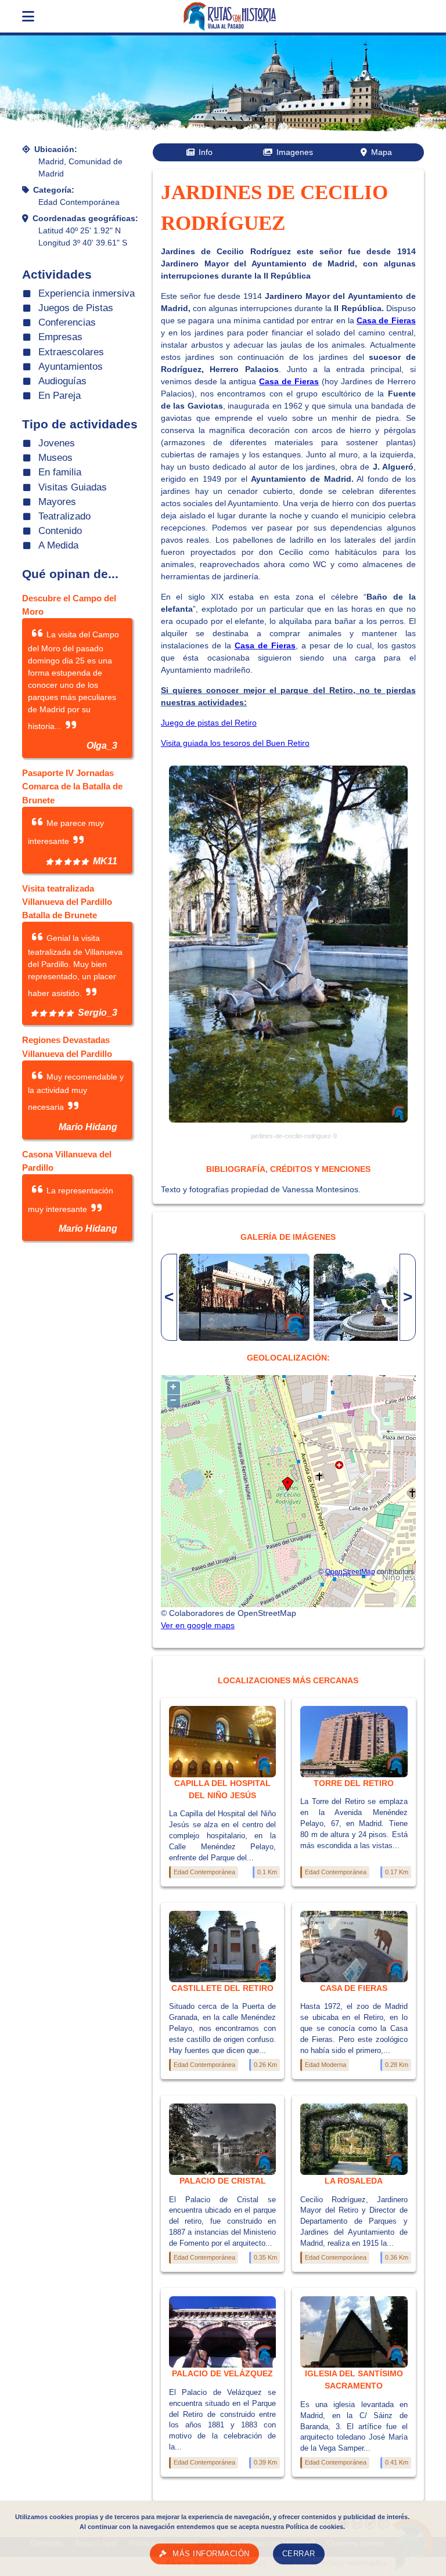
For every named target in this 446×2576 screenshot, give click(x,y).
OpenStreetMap (350, 1572)
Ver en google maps (198, 1625)
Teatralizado (64, 516)
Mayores (57, 502)
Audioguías (62, 381)
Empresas (60, 337)
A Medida (58, 545)
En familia (60, 472)
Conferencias (67, 322)
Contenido (60, 531)
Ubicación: (56, 149)
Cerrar (299, 2554)
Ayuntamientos (71, 367)
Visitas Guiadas (73, 487)
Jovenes (57, 443)
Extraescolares (71, 352)
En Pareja (60, 396)
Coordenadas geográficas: (85, 218)
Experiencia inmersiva (87, 293)
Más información (211, 2554)
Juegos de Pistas (76, 308)
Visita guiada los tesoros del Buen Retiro (235, 743)
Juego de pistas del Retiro (209, 723)
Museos (55, 458)
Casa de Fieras (386, 320)
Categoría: (54, 190)
